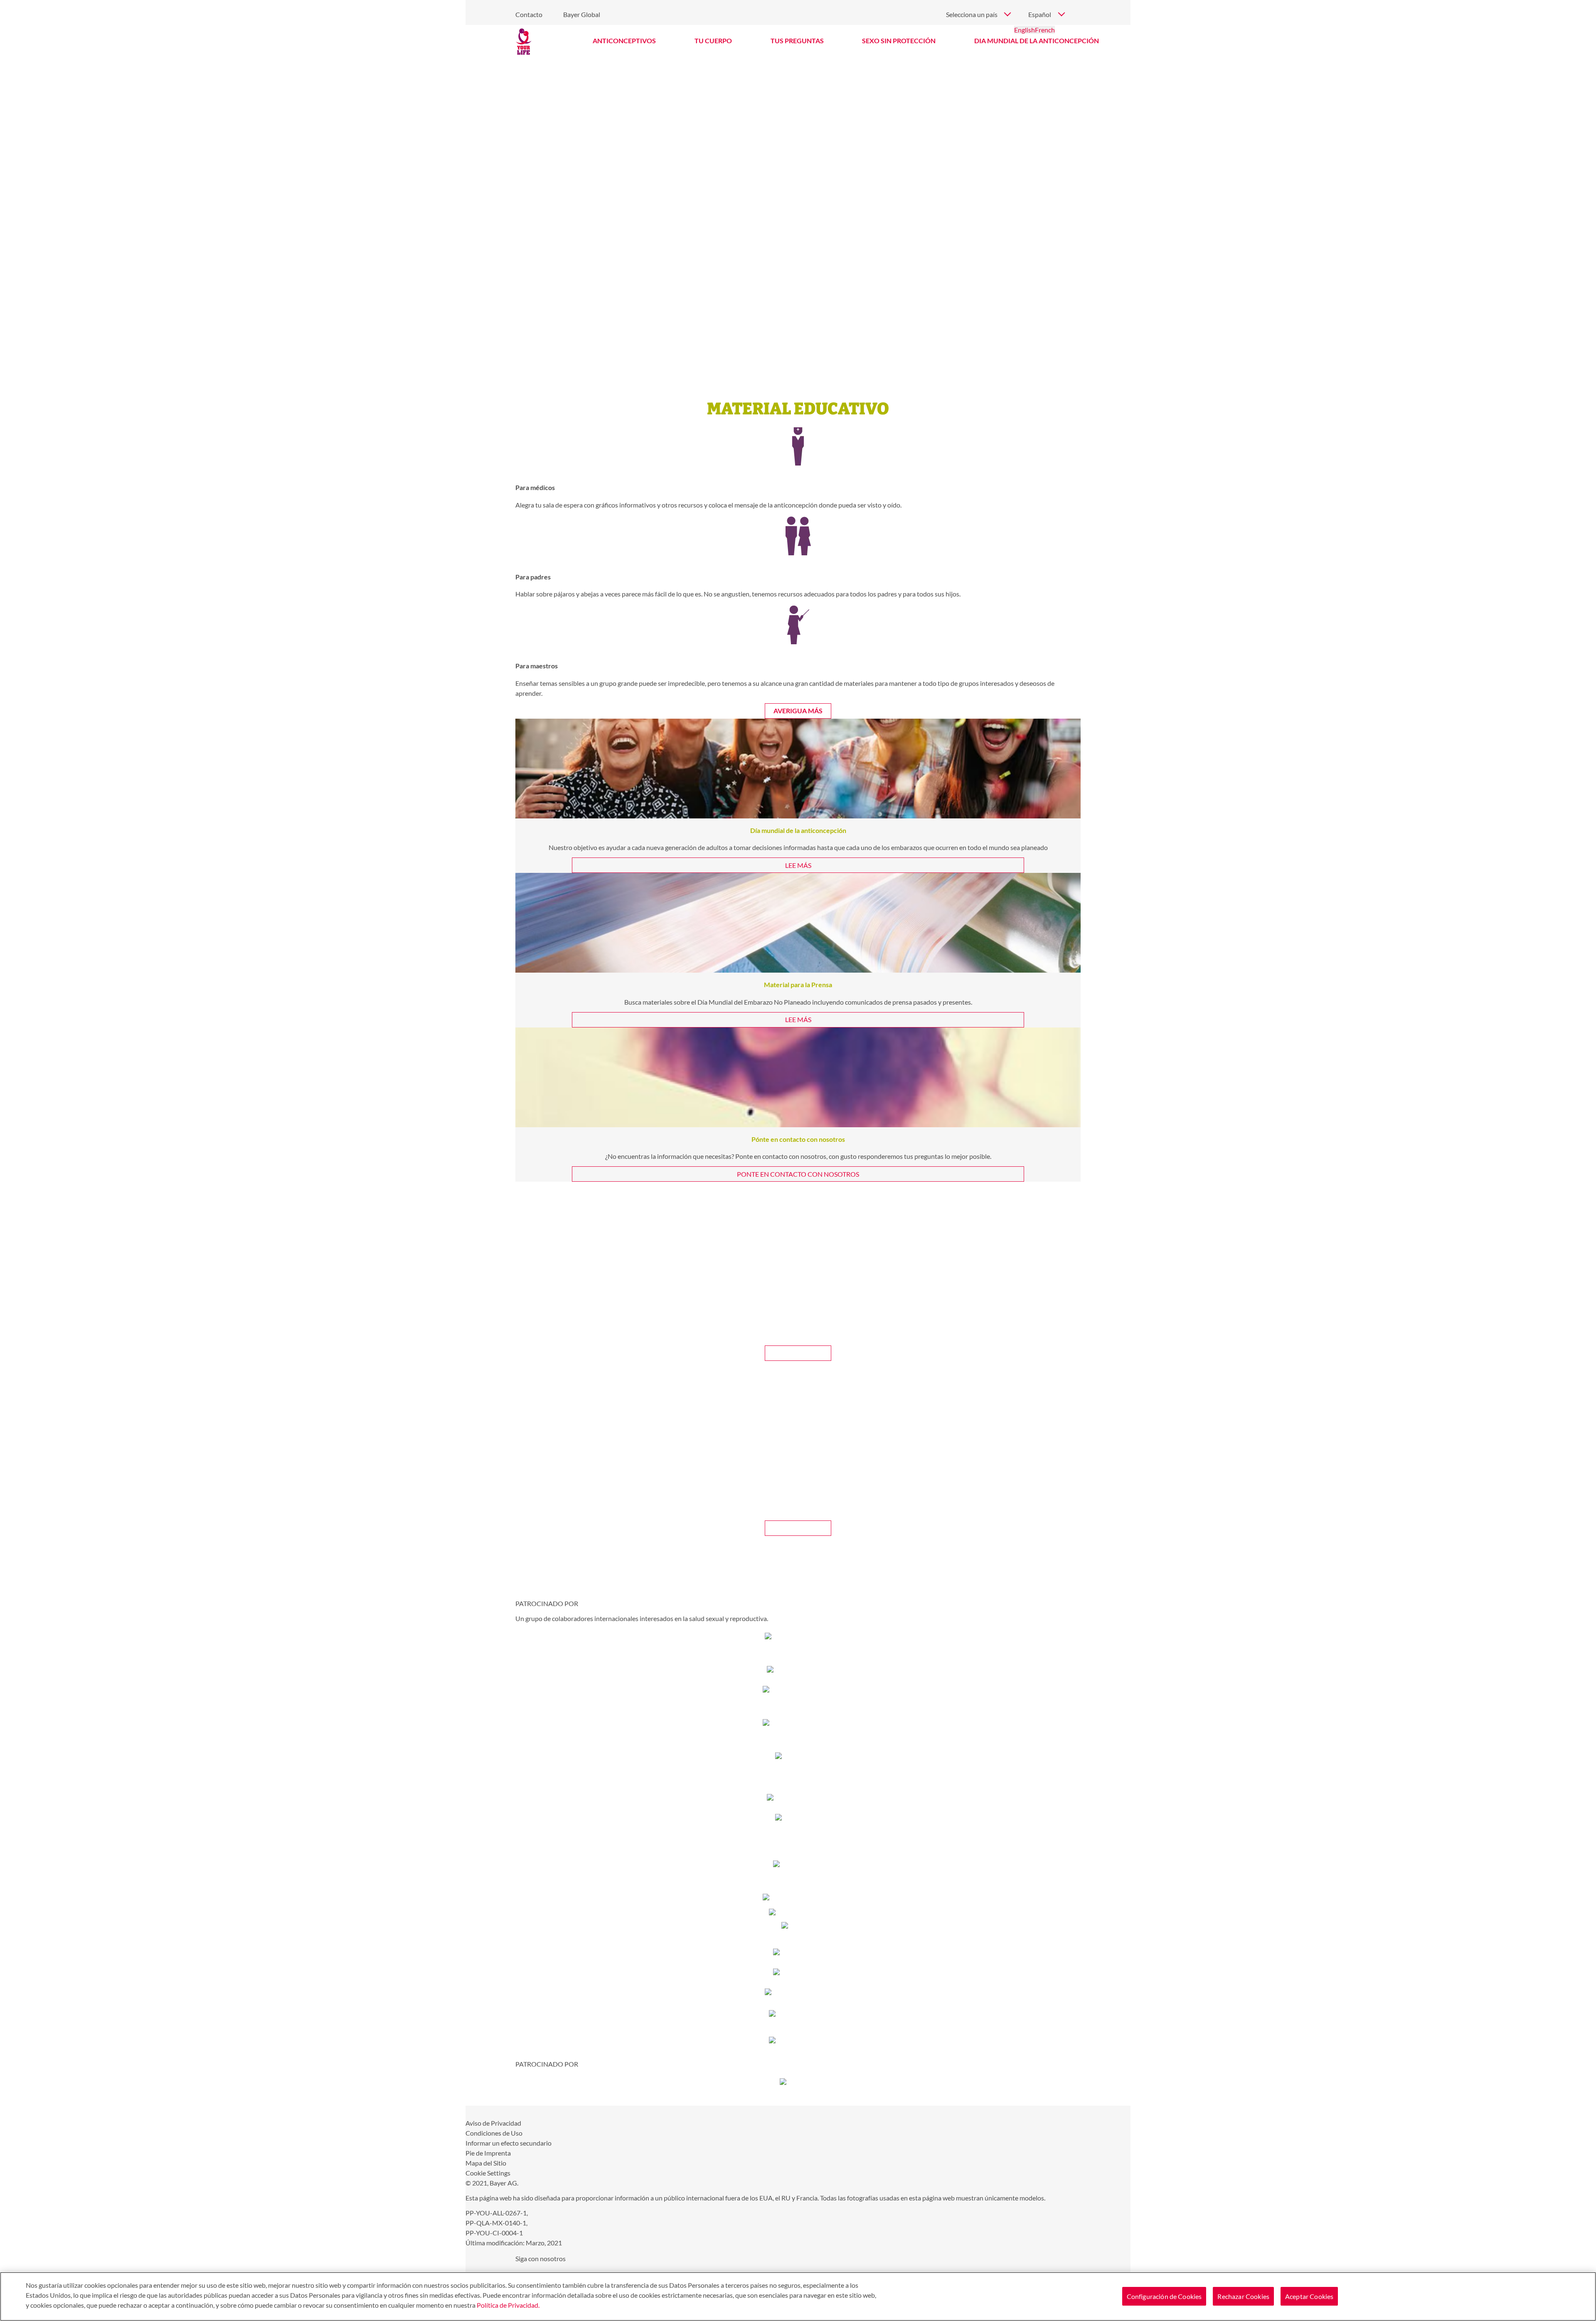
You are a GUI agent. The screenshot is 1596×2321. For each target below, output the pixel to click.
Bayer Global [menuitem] (582, 14)
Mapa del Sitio (486, 2163)
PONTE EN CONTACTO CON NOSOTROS (798, 1174)
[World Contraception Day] (798, 769)
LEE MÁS (798, 865)
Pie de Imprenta (488, 2153)
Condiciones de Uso (494, 2133)
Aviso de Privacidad (493, 2123)
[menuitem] (624, 41)
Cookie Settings (488, 2173)
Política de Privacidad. (508, 2305)
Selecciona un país (972, 14)
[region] (798, 2296)
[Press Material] (798, 923)
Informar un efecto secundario (509, 2143)
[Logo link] (524, 42)
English (1025, 30)
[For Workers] (798, 1077)
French (1045, 30)
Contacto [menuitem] (529, 14)
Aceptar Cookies (1309, 2296)
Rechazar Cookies (1243, 2296)
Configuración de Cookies (1164, 2296)
